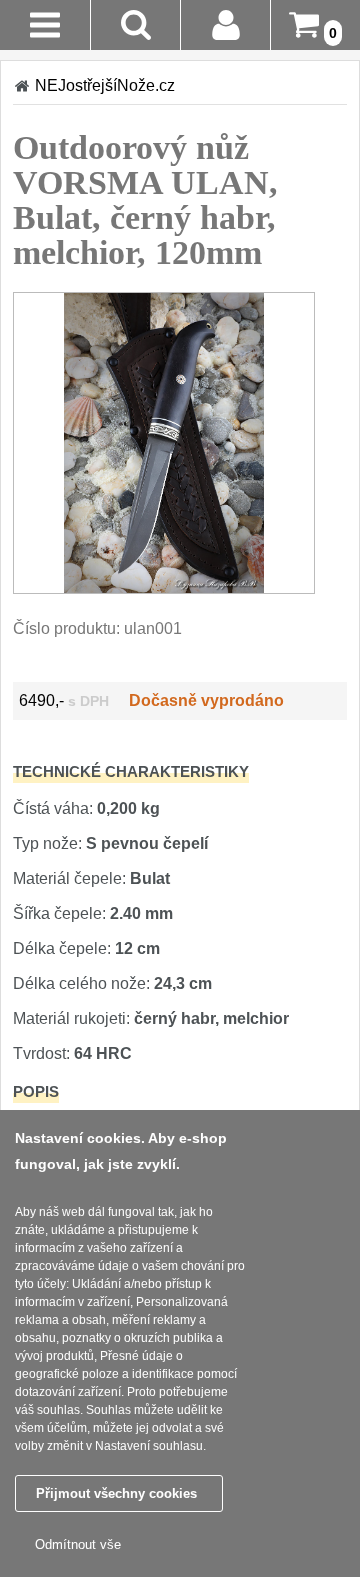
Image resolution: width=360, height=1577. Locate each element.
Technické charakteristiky (131, 771)
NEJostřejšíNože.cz (105, 85)
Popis (36, 1091)
